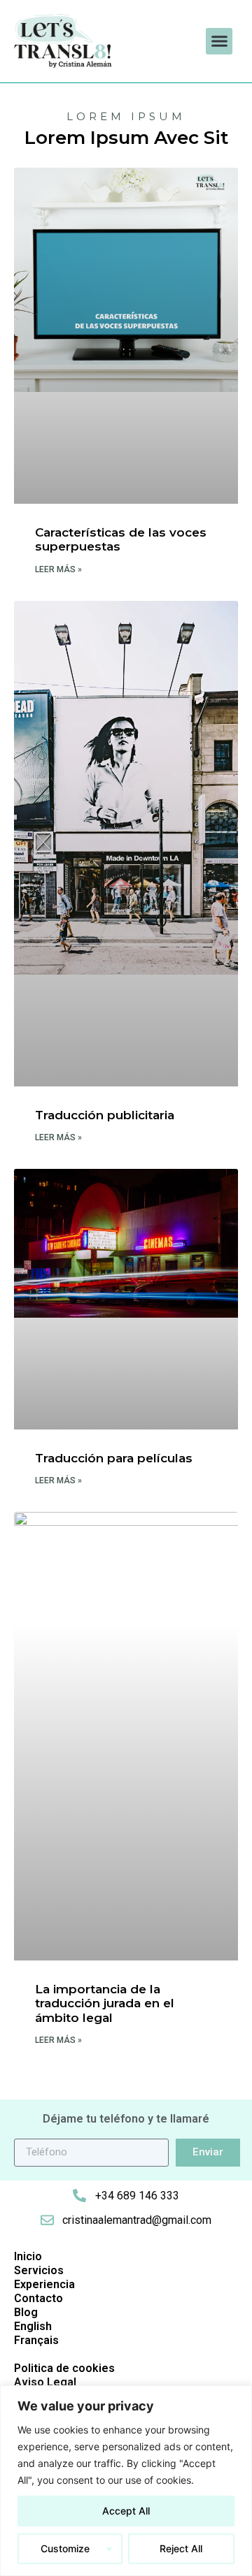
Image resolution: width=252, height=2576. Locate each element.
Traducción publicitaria (105, 1115)
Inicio (28, 2256)
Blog (26, 2312)
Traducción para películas (114, 1458)
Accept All (126, 2511)
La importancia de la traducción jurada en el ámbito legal (105, 2003)
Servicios (39, 2270)
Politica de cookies (64, 2368)
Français (36, 2340)
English (33, 2326)
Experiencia (44, 2284)
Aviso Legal (45, 2382)
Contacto (38, 2298)
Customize (65, 2548)
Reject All (181, 2548)
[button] (219, 41)
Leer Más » (58, 569)
